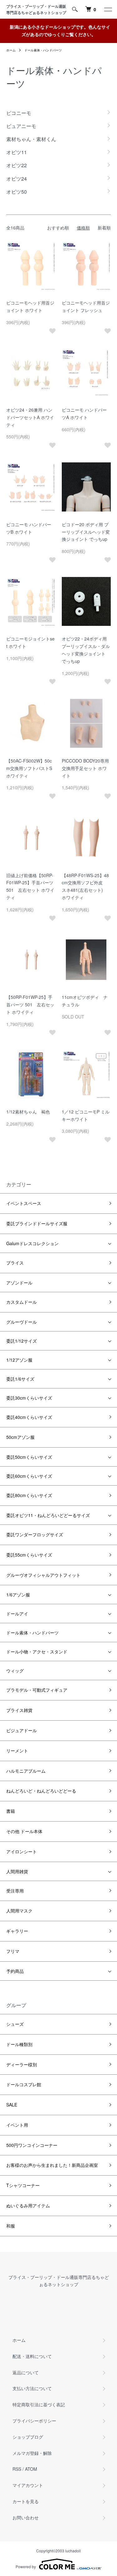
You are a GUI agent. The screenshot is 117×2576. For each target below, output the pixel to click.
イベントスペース (24, 1203)
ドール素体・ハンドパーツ (43, 50)
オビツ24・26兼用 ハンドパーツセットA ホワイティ (30, 417)
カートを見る (26, 2501)
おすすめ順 (58, 228)
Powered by (26, 2567)
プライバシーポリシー (34, 2421)
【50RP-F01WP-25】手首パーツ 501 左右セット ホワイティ (30, 1004)
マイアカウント (28, 2485)
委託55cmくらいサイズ (29, 1555)
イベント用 (17, 2125)
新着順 (104, 228)
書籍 (11, 1811)
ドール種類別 (19, 2044)
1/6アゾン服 (18, 1595)
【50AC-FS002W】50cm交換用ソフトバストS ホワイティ (29, 768)
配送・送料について (32, 2356)
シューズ (15, 2024)
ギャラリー (17, 1931)
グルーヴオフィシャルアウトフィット (43, 1575)
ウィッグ (15, 1671)
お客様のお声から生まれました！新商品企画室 (52, 2165)
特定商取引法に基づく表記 (39, 2404)
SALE (12, 2105)
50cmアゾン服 (20, 1437)
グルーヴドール (22, 1322)
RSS (17, 2469)
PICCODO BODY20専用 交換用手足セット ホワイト (88, 768)
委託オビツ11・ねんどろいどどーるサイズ (48, 1515)
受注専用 (15, 1891)
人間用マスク (19, 1911)
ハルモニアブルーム (26, 1771)
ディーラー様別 (22, 2064)
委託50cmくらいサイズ (29, 1457)
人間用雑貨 (17, 1871)
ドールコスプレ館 (24, 2084)
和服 (11, 2226)
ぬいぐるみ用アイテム (28, 2205)
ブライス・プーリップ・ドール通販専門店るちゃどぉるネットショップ (37, 9)
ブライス (15, 1263)
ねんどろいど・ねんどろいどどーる (41, 1791)
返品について (26, 2372)
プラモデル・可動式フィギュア (37, 1690)
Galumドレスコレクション (32, 1243)
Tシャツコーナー (23, 2185)
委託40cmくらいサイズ (29, 1417)
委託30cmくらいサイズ (29, 1398)
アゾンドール (19, 1283)
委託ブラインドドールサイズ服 (37, 1223)
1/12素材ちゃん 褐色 (28, 1112)
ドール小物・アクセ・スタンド (37, 1652)
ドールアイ (17, 1614)
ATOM (31, 2469)
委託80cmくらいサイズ (29, 1495)
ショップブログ (28, 2437)
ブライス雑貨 (19, 1710)
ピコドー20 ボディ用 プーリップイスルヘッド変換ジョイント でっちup (86, 532)
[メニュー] (108, 9)
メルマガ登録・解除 (32, 2453)
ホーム (11, 50)
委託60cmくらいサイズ (29, 1476)
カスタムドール (22, 1302)
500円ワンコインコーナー (32, 2145)
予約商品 (15, 1971)
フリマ (13, 1951)
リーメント (17, 1751)
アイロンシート (22, 1851)
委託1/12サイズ (22, 1341)
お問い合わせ (26, 2517)
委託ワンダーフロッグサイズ (35, 1534)
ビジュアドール (22, 1730)
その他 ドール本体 (24, 1831)
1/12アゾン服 (19, 1360)
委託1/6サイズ (20, 1379)
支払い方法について (32, 2388)
